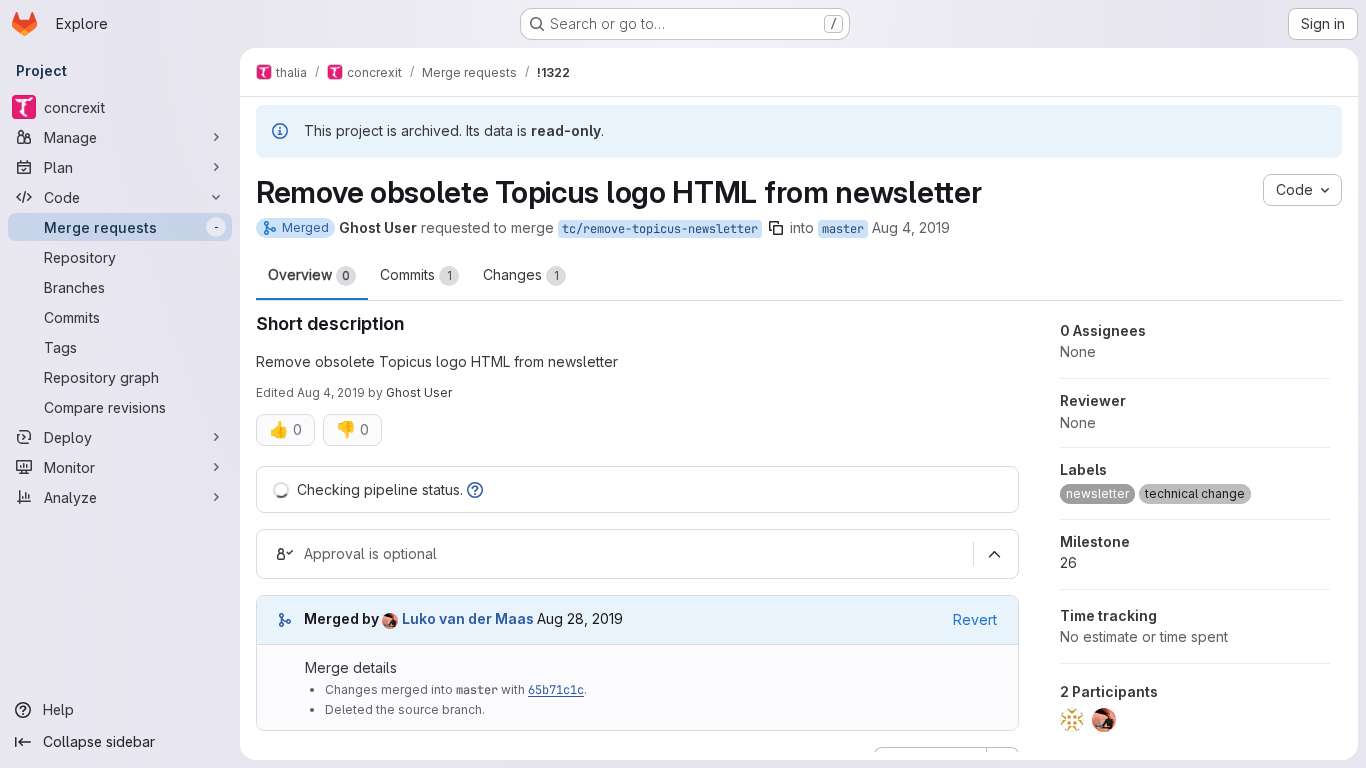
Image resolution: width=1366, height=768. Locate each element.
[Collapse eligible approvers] (994, 554)
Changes (521, 274)
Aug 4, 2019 (911, 227)
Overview (309, 274)
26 (1068, 562)
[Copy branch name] (776, 228)
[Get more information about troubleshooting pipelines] (475, 489)
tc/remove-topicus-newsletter (660, 229)
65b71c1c (556, 690)
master (843, 229)
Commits (416, 274)
